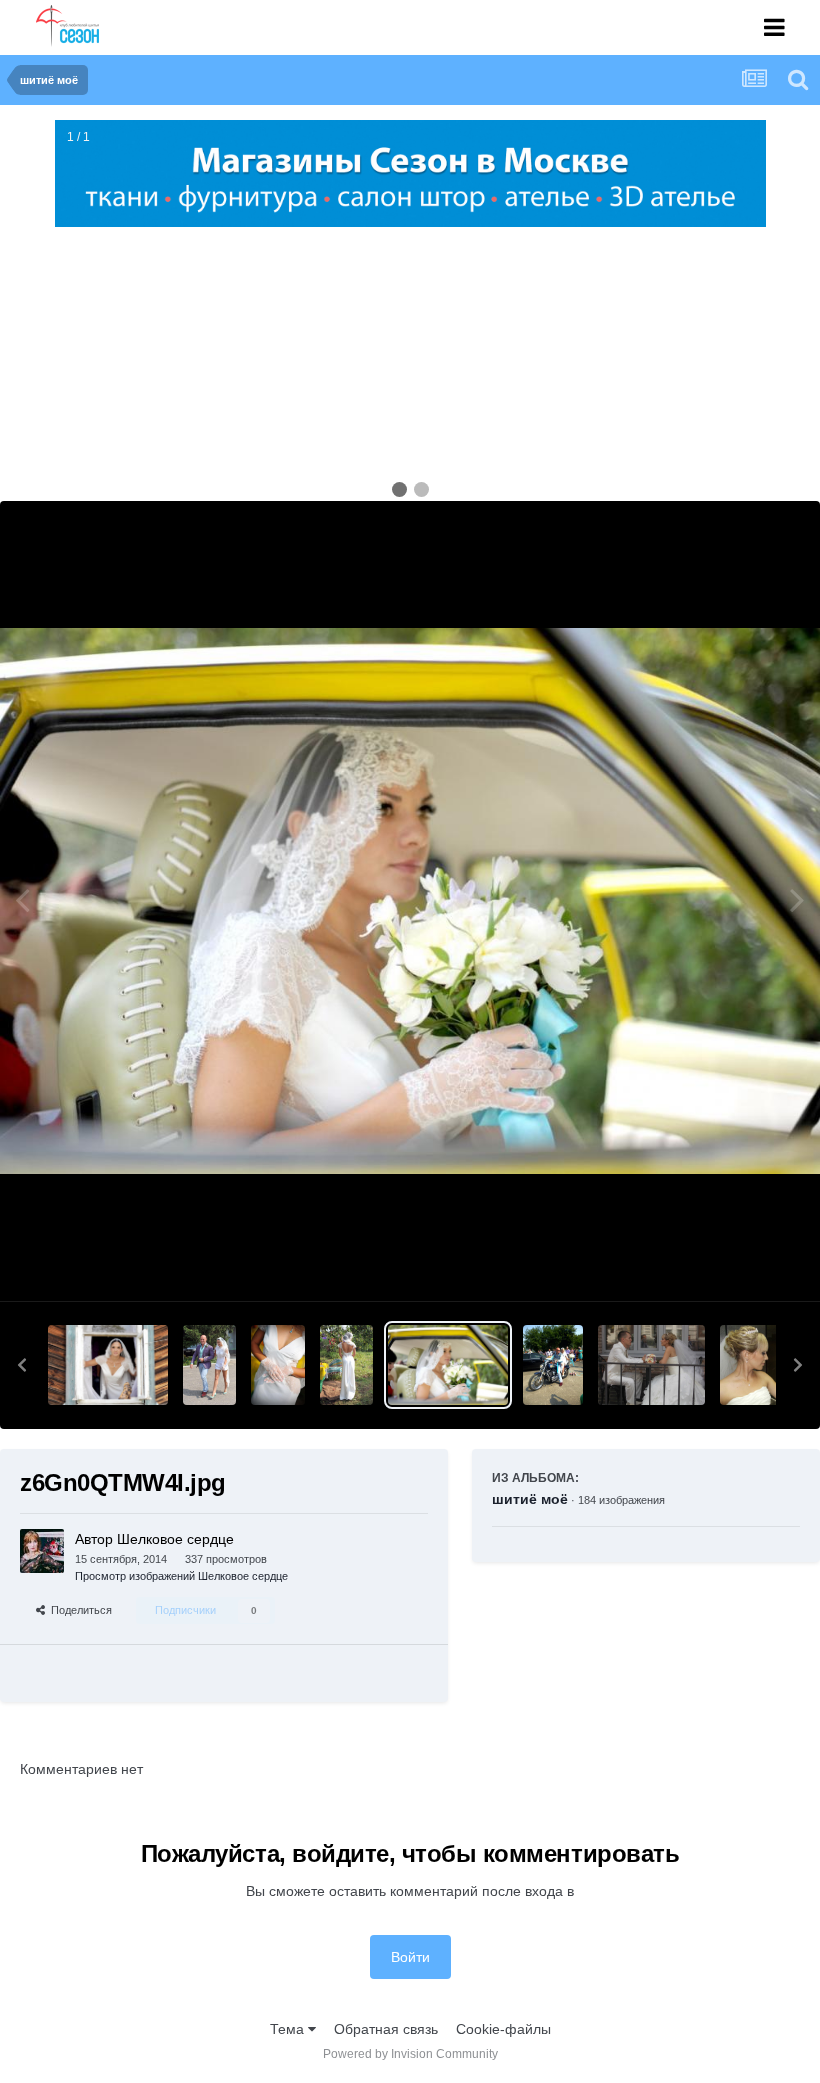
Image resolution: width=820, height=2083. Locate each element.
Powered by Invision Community (410, 2054)
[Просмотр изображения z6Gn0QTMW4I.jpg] (448, 1365)
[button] (22, 1365)
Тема (289, 2029)
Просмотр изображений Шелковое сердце (181, 1576)
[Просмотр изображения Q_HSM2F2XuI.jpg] (553, 1365)
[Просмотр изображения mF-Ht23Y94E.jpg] (651, 1365)
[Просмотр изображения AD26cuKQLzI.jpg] (346, 1365)
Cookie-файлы (503, 2029)
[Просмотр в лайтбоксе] (410, 901)
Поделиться (78, 1610)
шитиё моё (530, 1499)
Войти (410, 1957)
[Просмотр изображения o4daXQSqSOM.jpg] (209, 1365)
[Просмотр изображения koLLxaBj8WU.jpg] (277, 1365)
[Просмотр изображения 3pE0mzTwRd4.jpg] (108, 1365)
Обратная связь (386, 2029)
